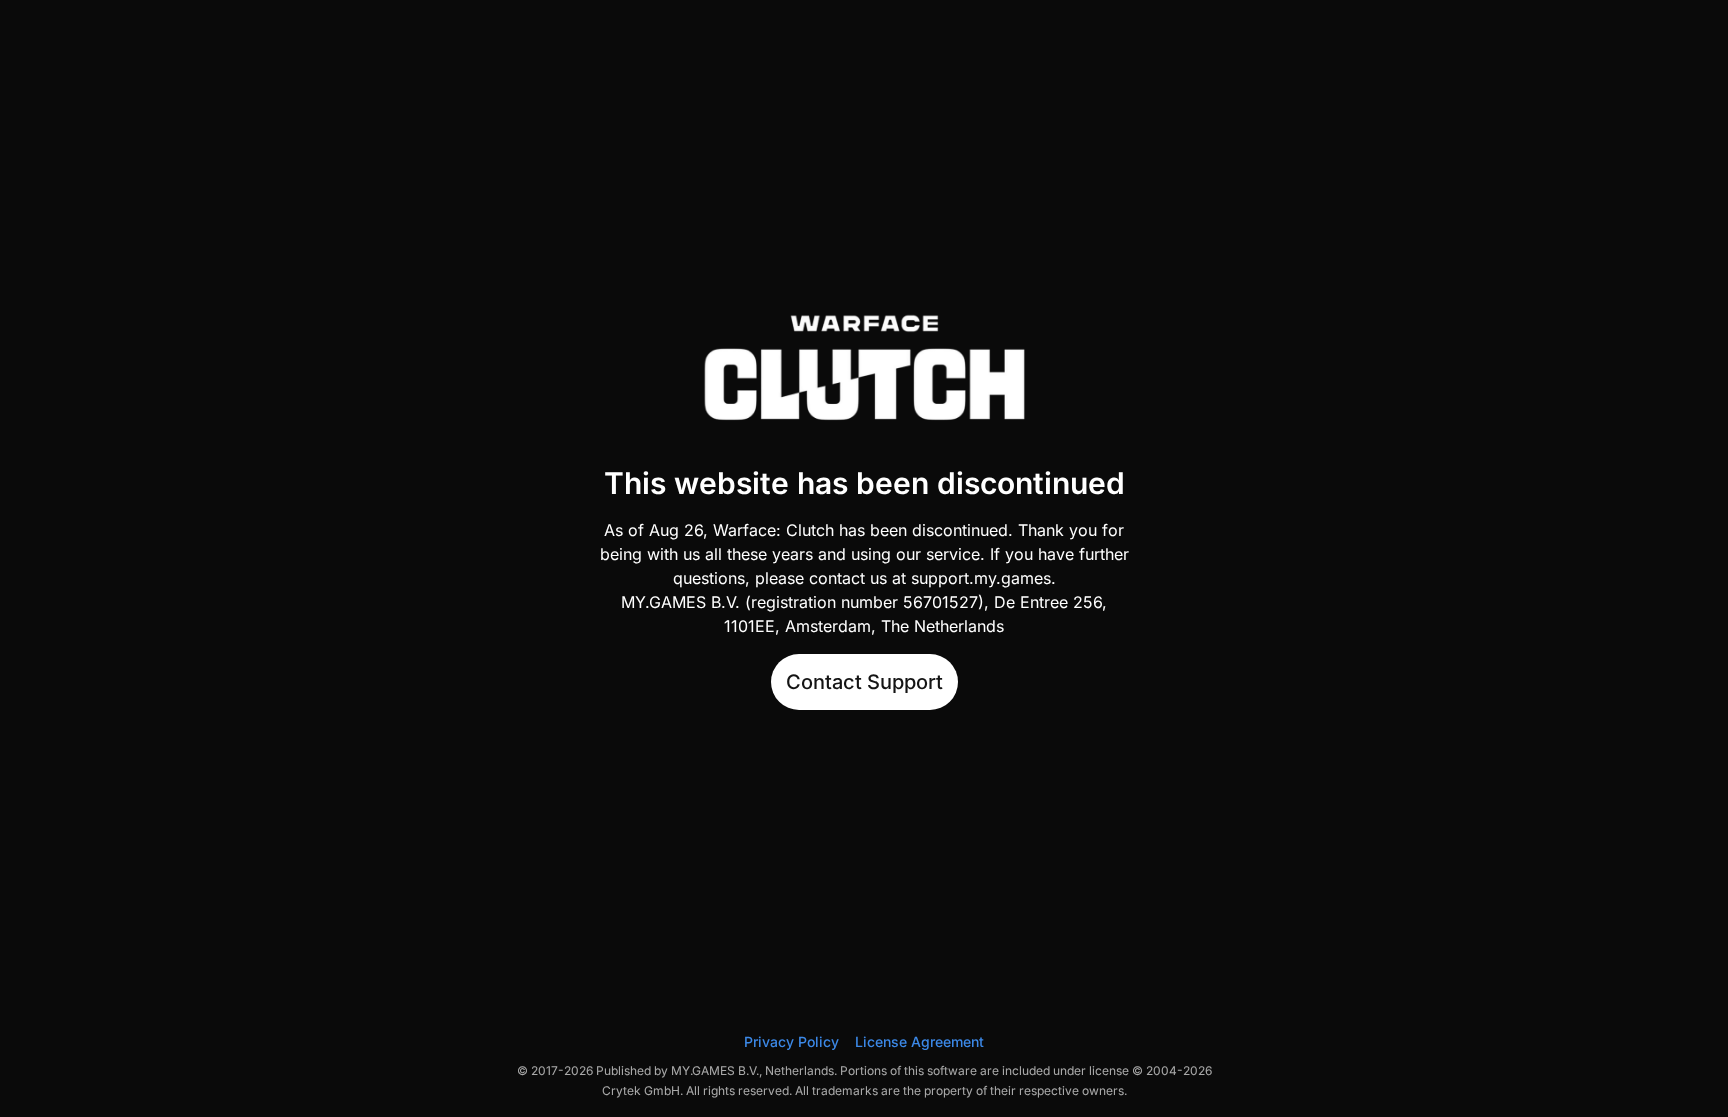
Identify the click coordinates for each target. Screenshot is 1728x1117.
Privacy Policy (791, 1041)
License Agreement (919, 1041)
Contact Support (864, 682)
